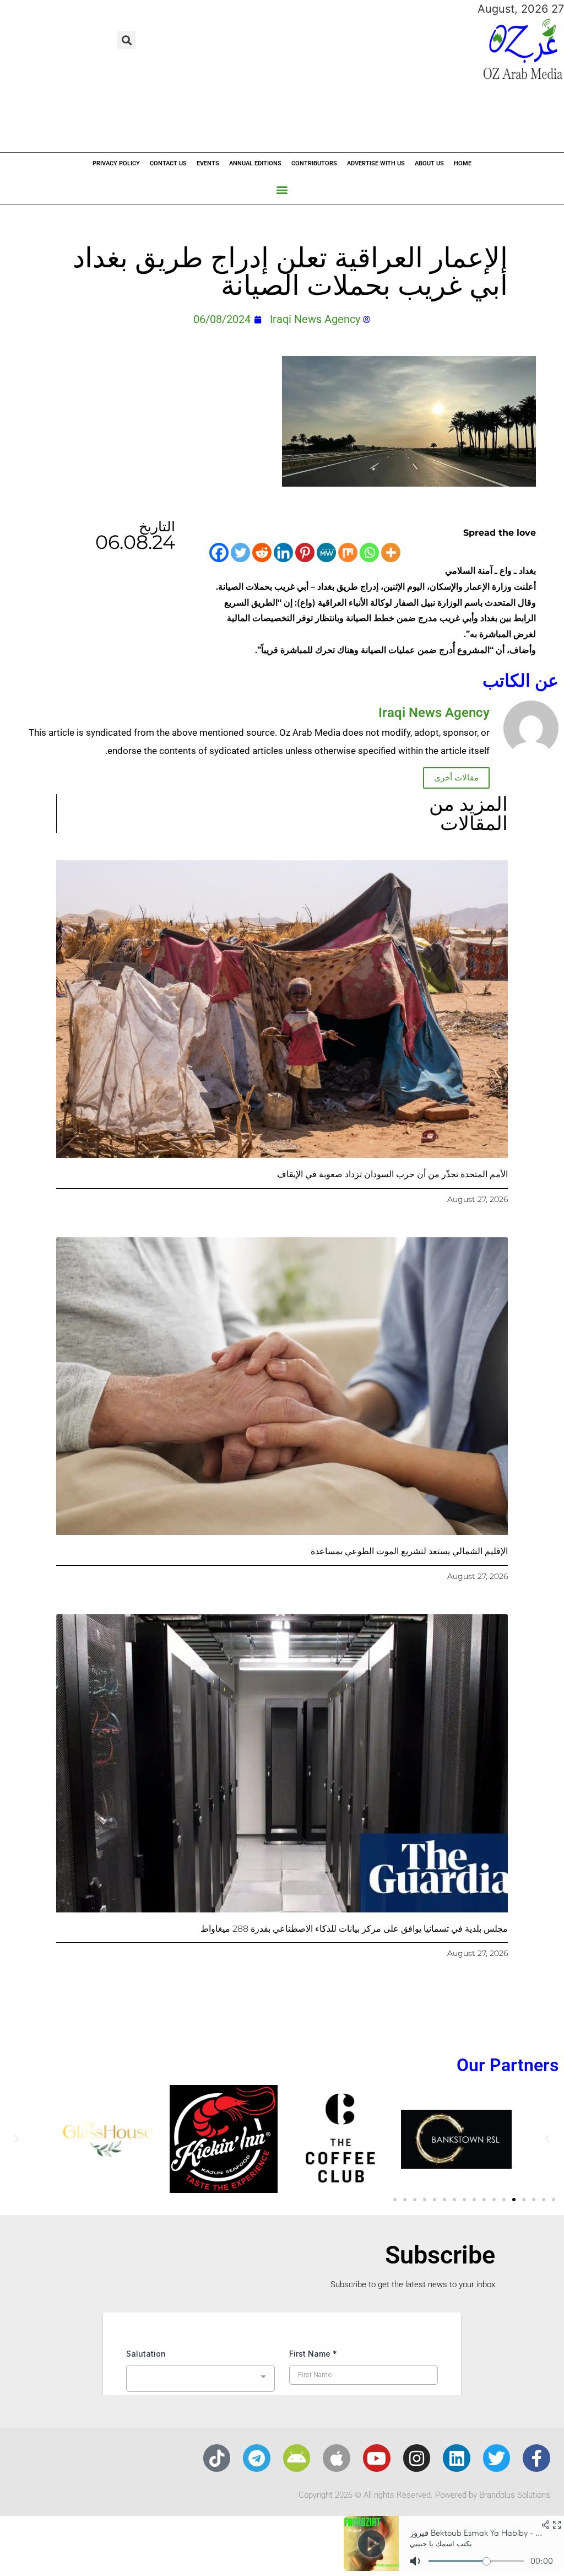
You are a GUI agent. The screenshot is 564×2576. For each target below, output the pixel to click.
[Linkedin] (283, 553)
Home (463, 163)
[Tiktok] (217, 2458)
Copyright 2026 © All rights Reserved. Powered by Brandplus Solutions (424, 2495)
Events (208, 163)
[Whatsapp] (369, 553)
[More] (391, 553)
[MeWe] (326, 553)
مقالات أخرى (456, 778)
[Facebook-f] (536, 2458)
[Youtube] (377, 2458)
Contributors (314, 163)
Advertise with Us (376, 163)
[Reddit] (262, 553)
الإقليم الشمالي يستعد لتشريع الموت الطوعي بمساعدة (409, 1551)
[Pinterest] (305, 553)
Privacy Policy (116, 163)
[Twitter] (240, 553)
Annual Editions (255, 163)
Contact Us (168, 163)
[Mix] (348, 553)
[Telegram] (257, 2458)
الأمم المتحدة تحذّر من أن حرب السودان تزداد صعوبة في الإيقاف (392, 1174)
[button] (126, 40)
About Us (429, 163)
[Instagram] (417, 2458)
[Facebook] (219, 553)
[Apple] (337, 2458)
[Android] (297, 2458)
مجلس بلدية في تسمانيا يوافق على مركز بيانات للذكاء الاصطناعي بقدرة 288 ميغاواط (354, 1929)
